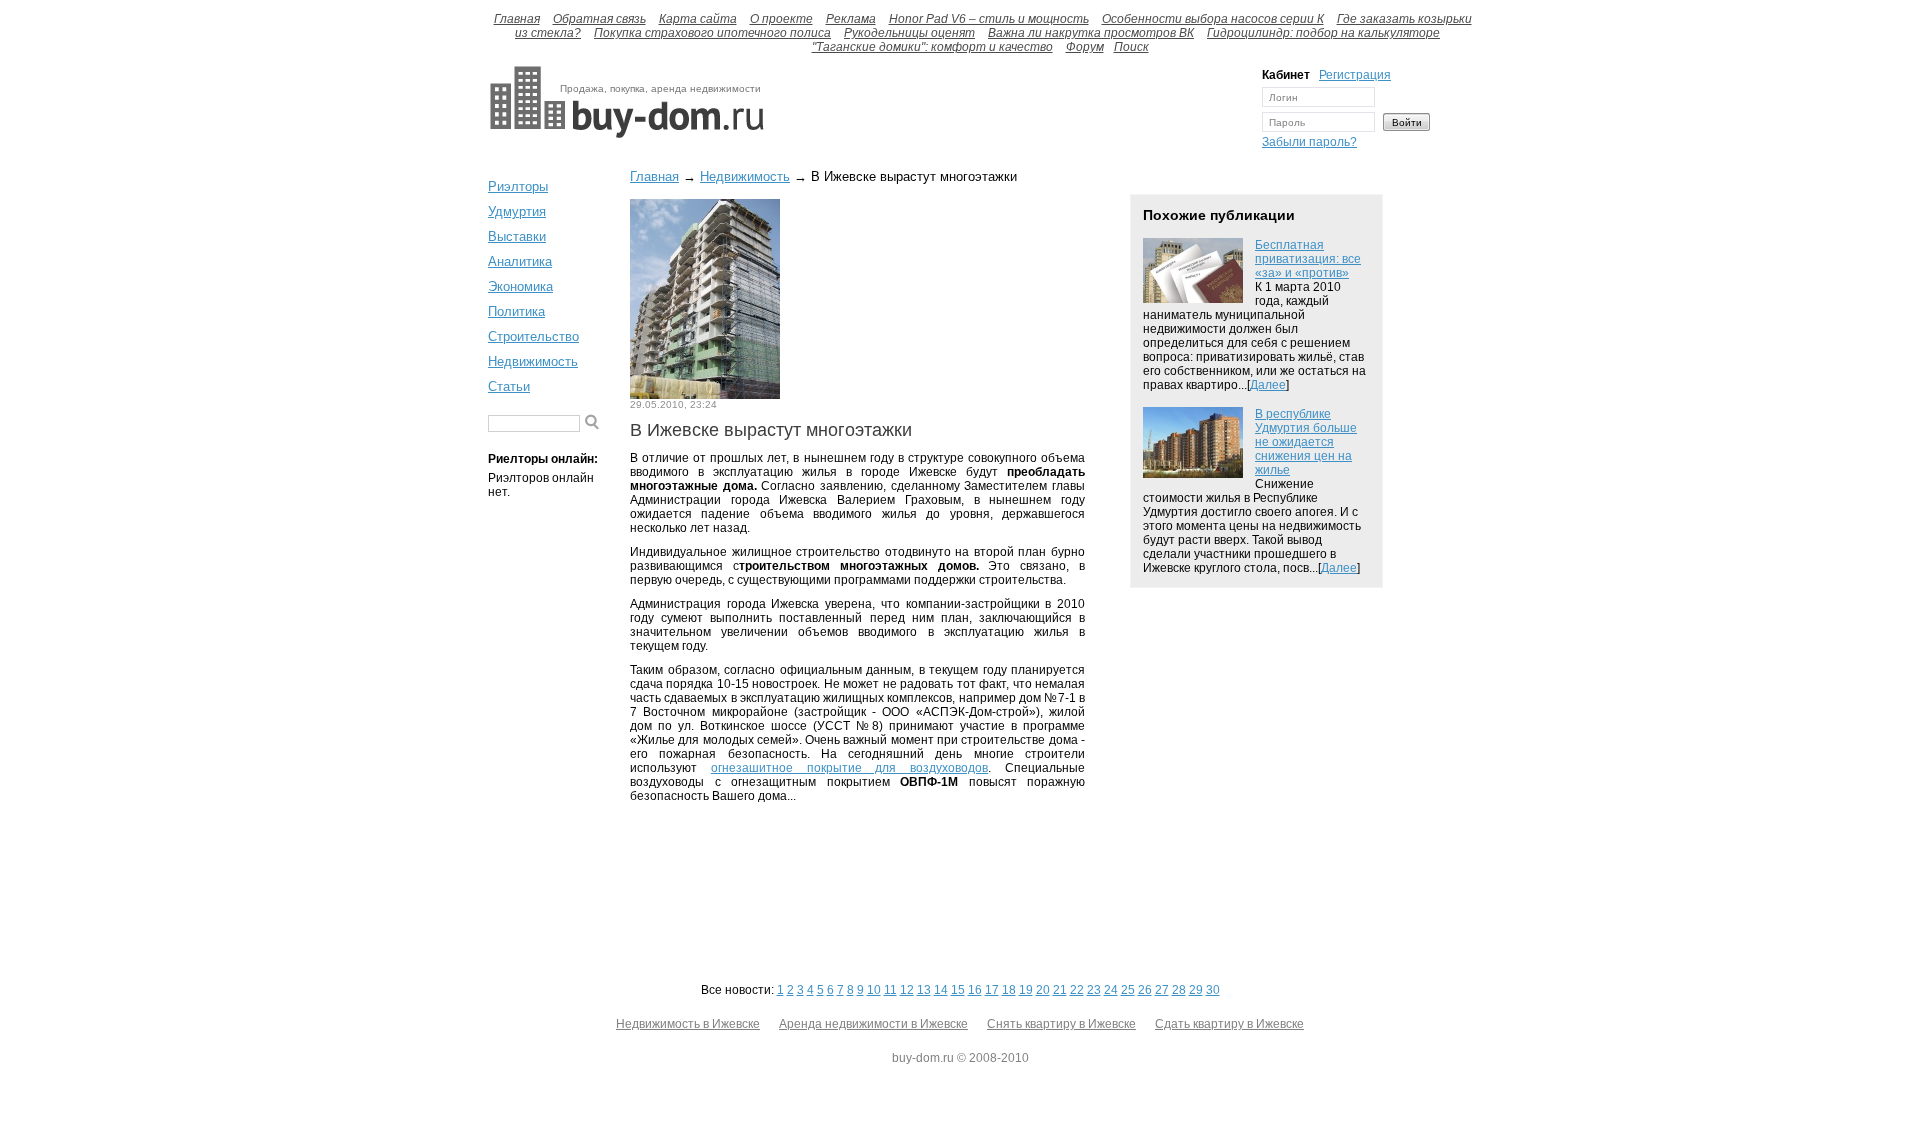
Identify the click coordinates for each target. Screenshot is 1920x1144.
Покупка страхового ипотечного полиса (712, 33)
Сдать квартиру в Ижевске (1229, 1024)
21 (1060, 990)
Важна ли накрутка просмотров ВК (1091, 33)
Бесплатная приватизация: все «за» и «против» (1308, 259)
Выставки (517, 236)
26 (1145, 990)
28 (1179, 990)
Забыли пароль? (1309, 142)
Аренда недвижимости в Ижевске (873, 1024)
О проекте (781, 19)
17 (992, 990)
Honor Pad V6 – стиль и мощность (989, 19)
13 (924, 990)
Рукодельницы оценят (909, 33)
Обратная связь (599, 19)
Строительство (533, 336)
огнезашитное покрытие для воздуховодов (849, 768)
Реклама (851, 19)
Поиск (1131, 47)
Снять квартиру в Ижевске (1061, 1024)
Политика (516, 311)
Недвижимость (533, 361)
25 (1128, 990)
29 (1196, 990)
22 (1077, 990)
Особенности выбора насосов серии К (1213, 19)
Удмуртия (517, 211)
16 (975, 990)
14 (941, 990)
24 (1111, 990)
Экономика (520, 286)
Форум (1085, 47)
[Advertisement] (1008, 113)
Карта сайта (698, 19)
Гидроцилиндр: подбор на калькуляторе (1323, 33)
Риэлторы (518, 186)
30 (1213, 990)
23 (1094, 990)
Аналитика (520, 261)
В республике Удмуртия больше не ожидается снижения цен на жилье (1306, 442)
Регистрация (1355, 75)
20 (1043, 990)
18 (1009, 990)
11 (890, 990)
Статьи (509, 386)
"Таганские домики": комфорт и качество (932, 47)
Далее (1268, 385)
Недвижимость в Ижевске (688, 1024)
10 (874, 990)
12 (907, 990)
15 (958, 990)
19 (1026, 990)
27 (1162, 990)
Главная (517, 19)
